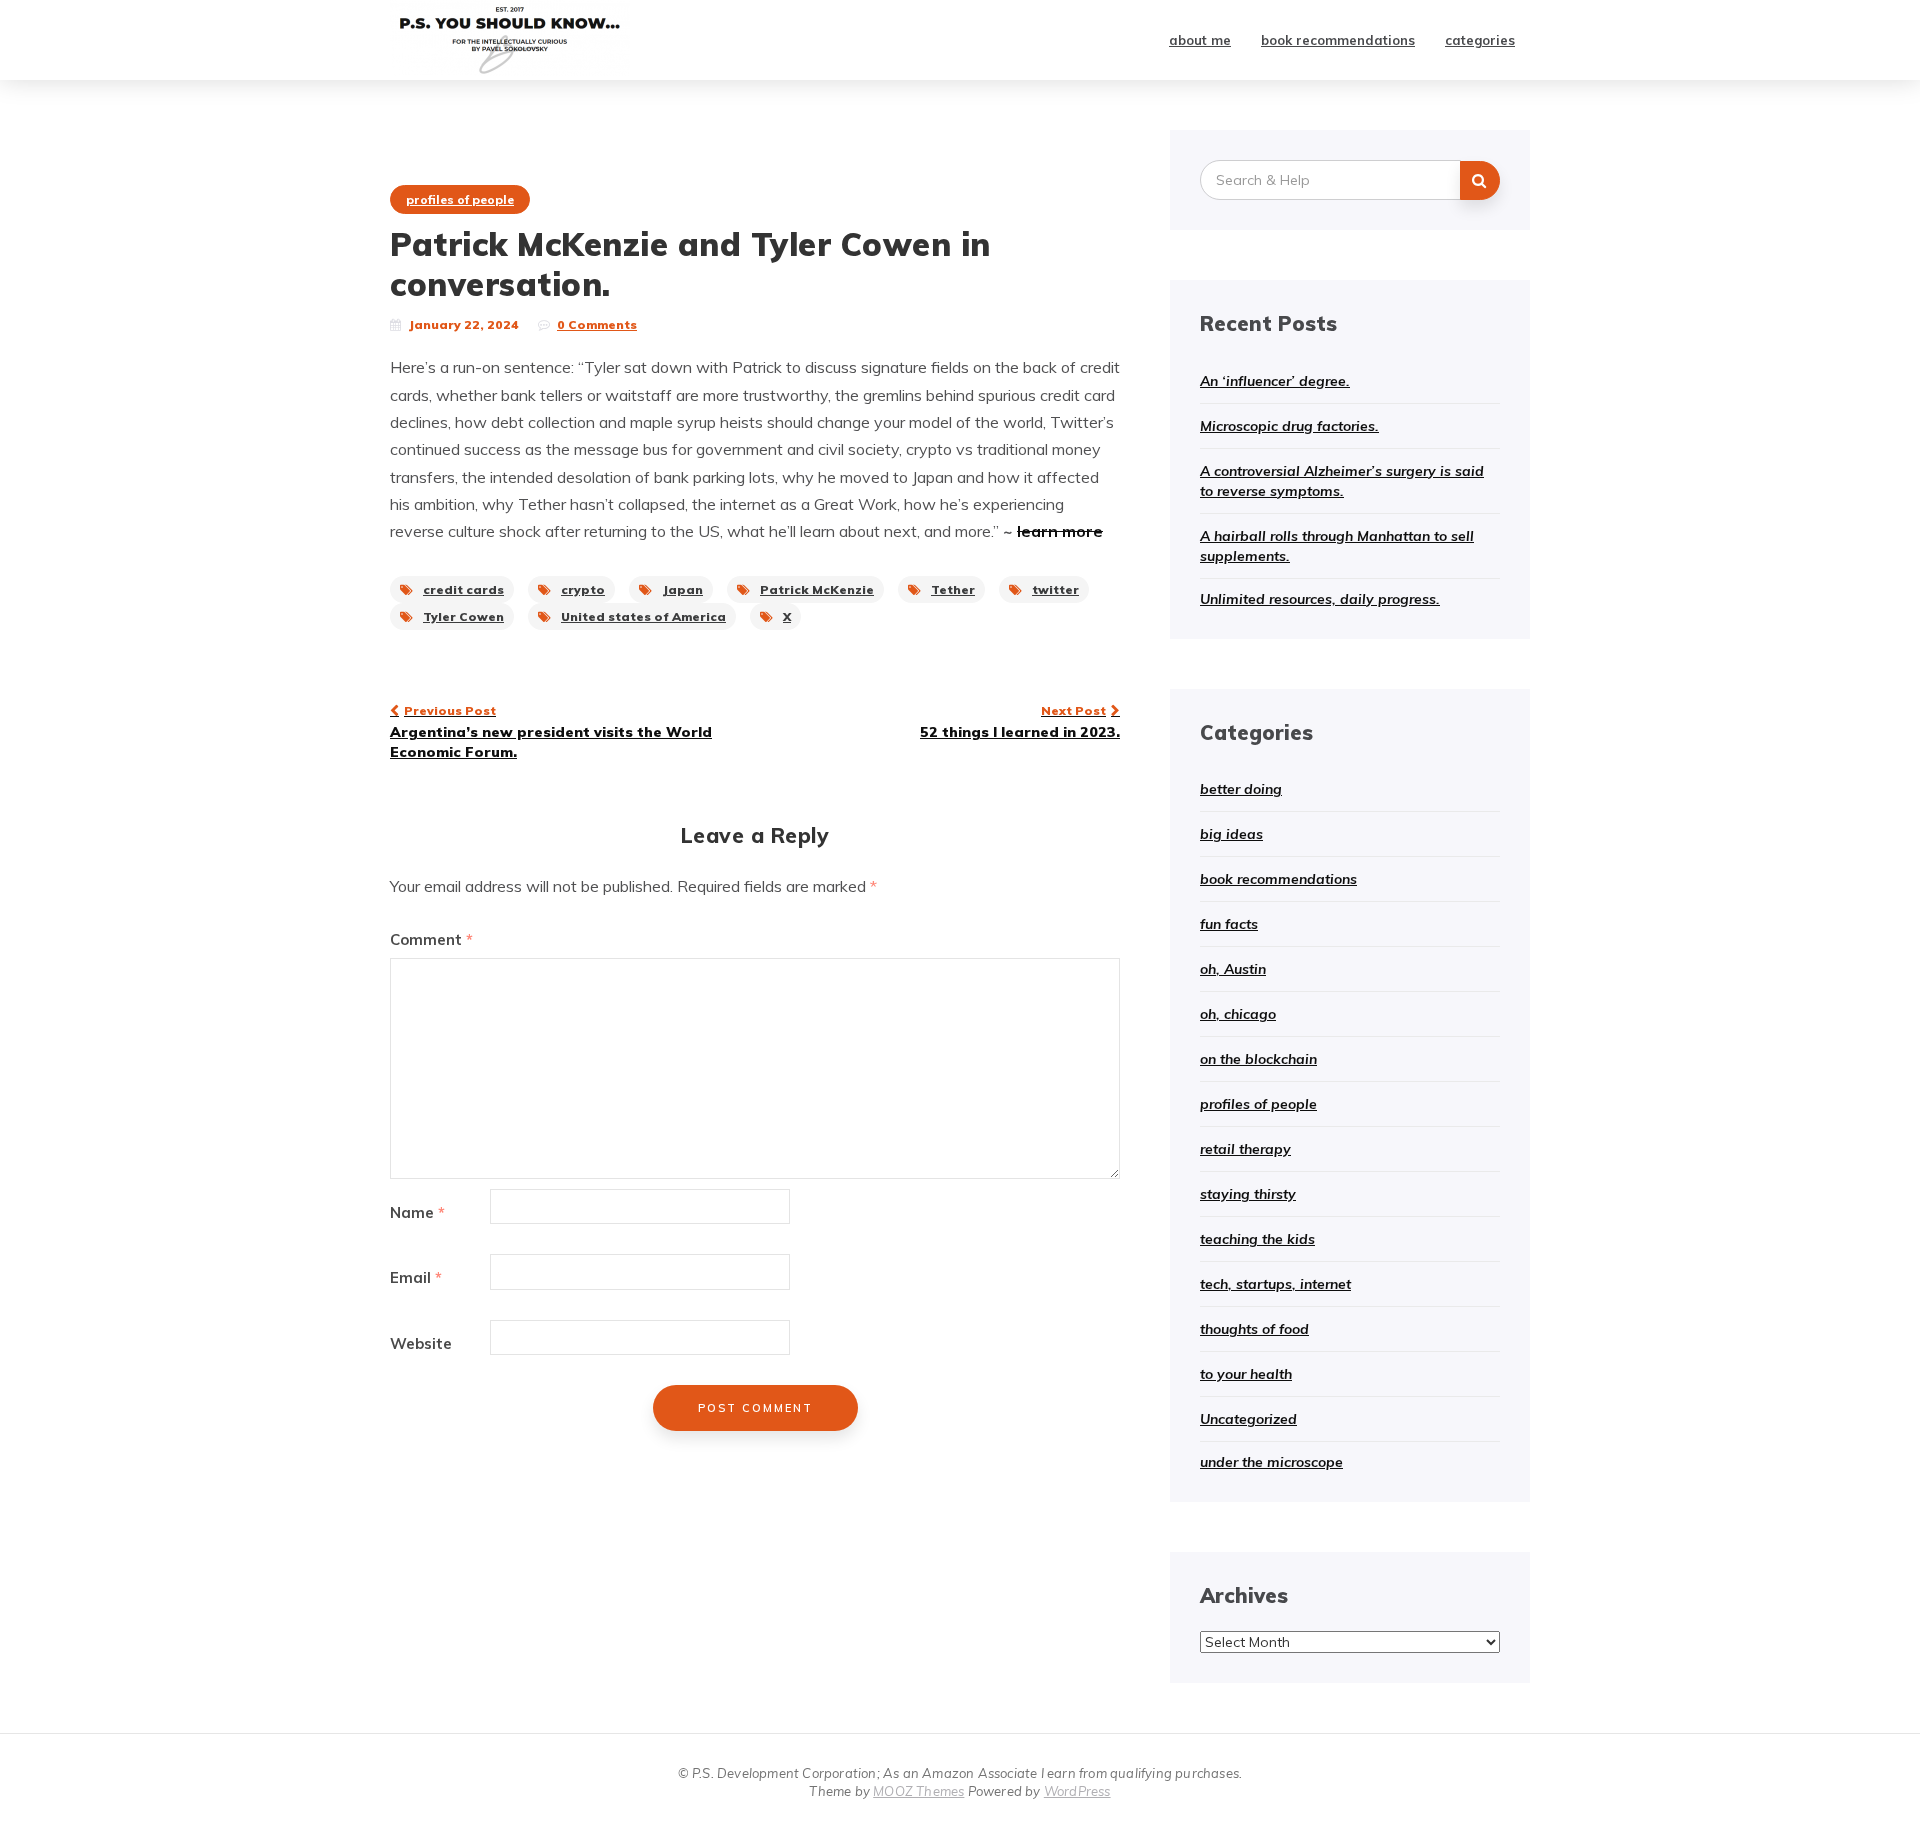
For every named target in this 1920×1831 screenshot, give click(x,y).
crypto (583, 589)
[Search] (1480, 180)
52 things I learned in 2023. (1020, 722)
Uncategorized (1248, 1419)
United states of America (643, 616)
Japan (682, 589)
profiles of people (460, 199)
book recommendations (1338, 40)
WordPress (1077, 1791)
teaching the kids (1257, 1239)
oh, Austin (1233, 969)
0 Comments (597, 324)
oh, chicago (1238, 1014)
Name (417, 1212)
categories (1480, 40)
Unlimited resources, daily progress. (1320, 599)
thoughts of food (1254, 1329)
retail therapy (1245, 1149)
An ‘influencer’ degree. (1275, 381)
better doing (1241, 789)
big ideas (1231, 834)
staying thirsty (1248, 1194)
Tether (953, 589)
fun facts (1229, 924)
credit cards (463, 589)
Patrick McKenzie (817, 589)
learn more (1060, 531)
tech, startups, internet (1275, 1284)
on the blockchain (1258, 1059)
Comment (431, 939)
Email (416, 1277)
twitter (1055, 589)
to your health (1246, 1374)
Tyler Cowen (463, 616)
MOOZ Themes (918, 1791)
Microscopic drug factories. (1289, 426)
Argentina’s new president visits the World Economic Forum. (551, 732)
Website (421, 1343)
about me (1200, 40)
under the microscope (1271, 1462)
